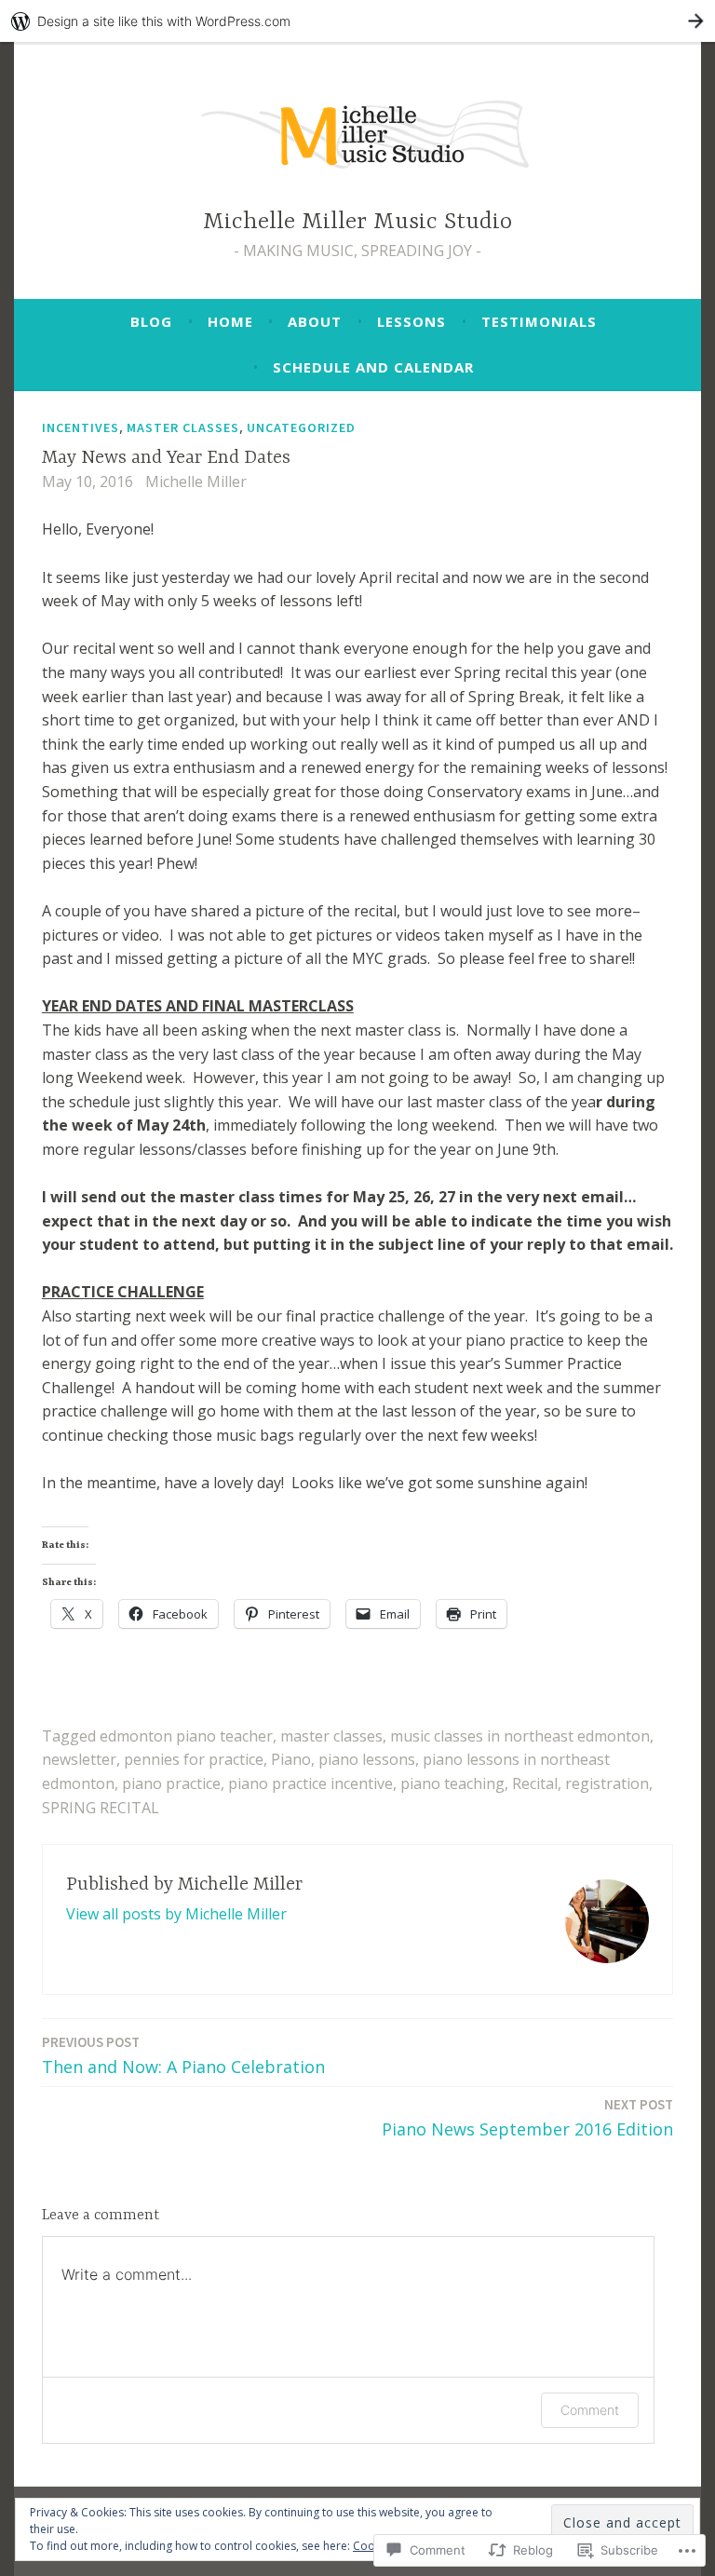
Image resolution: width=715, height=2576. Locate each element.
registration (607, 1783)
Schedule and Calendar (373, 367)
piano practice (171, 1783)
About (315, 321)
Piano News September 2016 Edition (527, 2118)
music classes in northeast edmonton (520, 1736)
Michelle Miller (196, 481)
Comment (590, 2410)
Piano (291, 1759)
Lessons (411, 321)
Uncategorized (301, 427)
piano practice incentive (310, 1783)
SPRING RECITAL (101, 1808)
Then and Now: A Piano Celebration (183, 2055)
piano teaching (452, 1783)
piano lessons (367, 1759)
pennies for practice (194, 1759)
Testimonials (539, 321)
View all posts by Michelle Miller (176, 1914)
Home (230, 321)
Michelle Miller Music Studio (357, 222)
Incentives (81, 427)
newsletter (79, 1759)
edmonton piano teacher (186, 1736)
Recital (535, 1783)
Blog (151, 321)
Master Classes (183, 427)
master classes (331, 1736)
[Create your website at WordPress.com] (357, 21)
